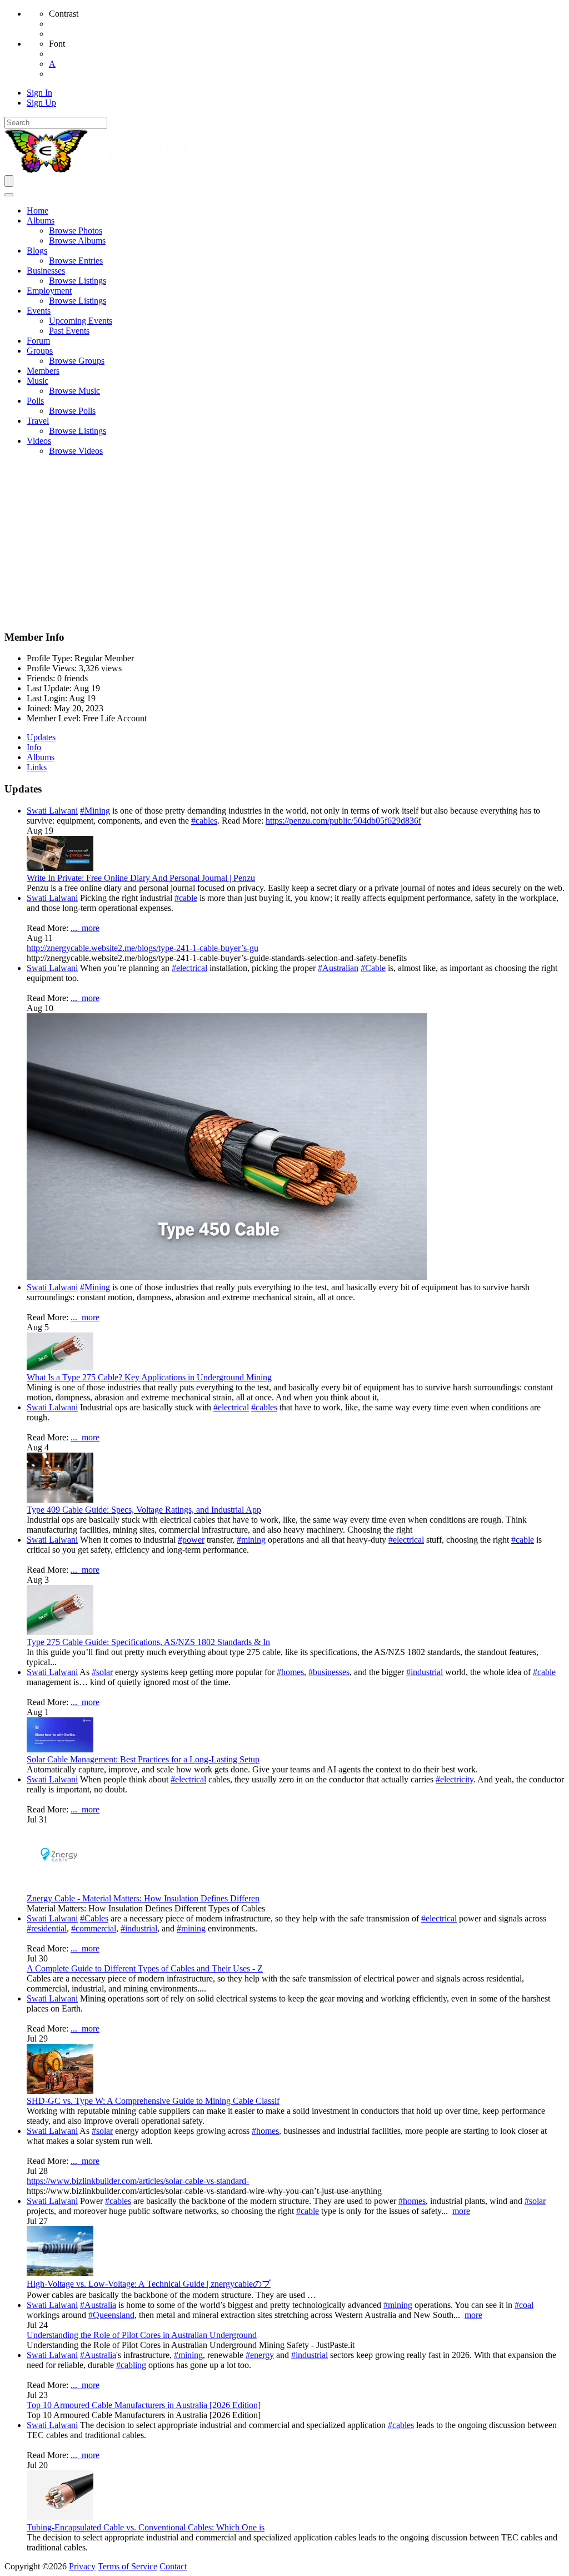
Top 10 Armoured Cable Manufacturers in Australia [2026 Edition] (144, 2405)
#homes (290, 1672)
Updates (41, 737)
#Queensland (111, 2315)
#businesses (329, 1672)
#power (191, 1540)
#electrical (189, 968)
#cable (186, 898)
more (91, 928)
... (76, 928)
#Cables (94, 1918)
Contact (173, 2566)
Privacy (82, 2566)
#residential (47, 1928)
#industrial (425, 1672)
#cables (204, 821)
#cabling (131, 2365)
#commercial (94, 1928)
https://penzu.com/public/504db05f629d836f (343, 821)
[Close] (9, 195)
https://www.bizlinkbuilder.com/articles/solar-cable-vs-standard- (138, 2181)
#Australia (98, 2305)
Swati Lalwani (52, 811)
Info (34, 747)
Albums (41, 757)
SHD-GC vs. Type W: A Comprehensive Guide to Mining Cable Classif (153, 2101)
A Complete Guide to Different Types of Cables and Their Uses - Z (145, 1968)
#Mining (95, 811)
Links (37, 767)
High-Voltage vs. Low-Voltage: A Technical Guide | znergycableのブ (149, 2284)
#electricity (455, 1779)
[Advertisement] (284, 543)
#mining (251, 1540)
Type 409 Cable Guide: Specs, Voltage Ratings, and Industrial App (144, 1510)
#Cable (373, 968)
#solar (102, 1672)
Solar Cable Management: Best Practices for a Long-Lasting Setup (143, 1759)
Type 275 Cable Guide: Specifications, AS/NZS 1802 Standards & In (148, 1642)
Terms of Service (128, 2566)
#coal (524, 2305)
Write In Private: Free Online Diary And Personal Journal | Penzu (141, 878)
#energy (260, 2355)
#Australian (338, 968)
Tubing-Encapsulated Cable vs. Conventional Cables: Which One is (146, 2527)
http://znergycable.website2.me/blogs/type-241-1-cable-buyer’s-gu (143, 948)
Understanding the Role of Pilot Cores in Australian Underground (142, 2335)
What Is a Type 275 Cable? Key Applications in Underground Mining (149, 1377)
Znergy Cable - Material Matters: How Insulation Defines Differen (143, 1898)
